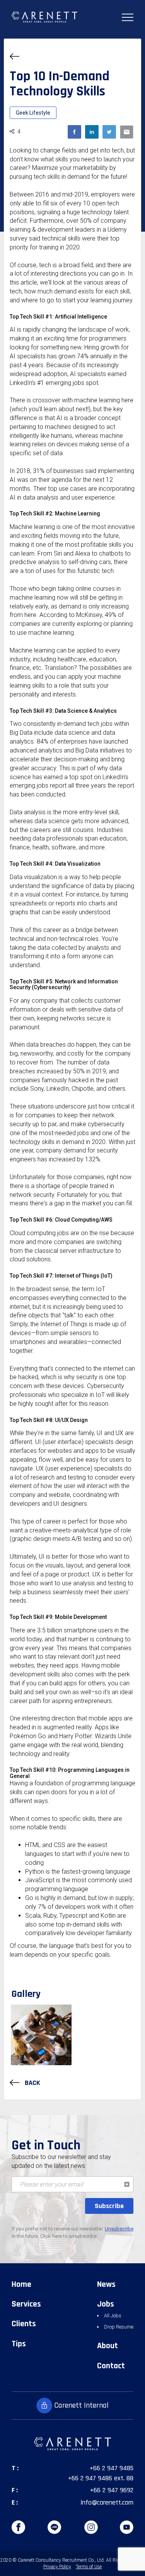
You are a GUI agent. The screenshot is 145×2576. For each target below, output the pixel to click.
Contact (111, 2366)
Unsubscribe (119, 2229)
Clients (24, 2324)
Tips (19, 2344)
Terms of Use (89, 2567)
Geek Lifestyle (33, 113)
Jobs (106, 2304)
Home (21, 2285)
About (107, 2346)
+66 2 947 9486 (90, 2478)
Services (26, 2304)
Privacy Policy (57, 2567)
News (106, 2285)
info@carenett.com (107, 2502)
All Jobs (113, 2316)
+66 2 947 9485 (112, 2468)
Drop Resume (119, 2327)
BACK (32, 2083)
